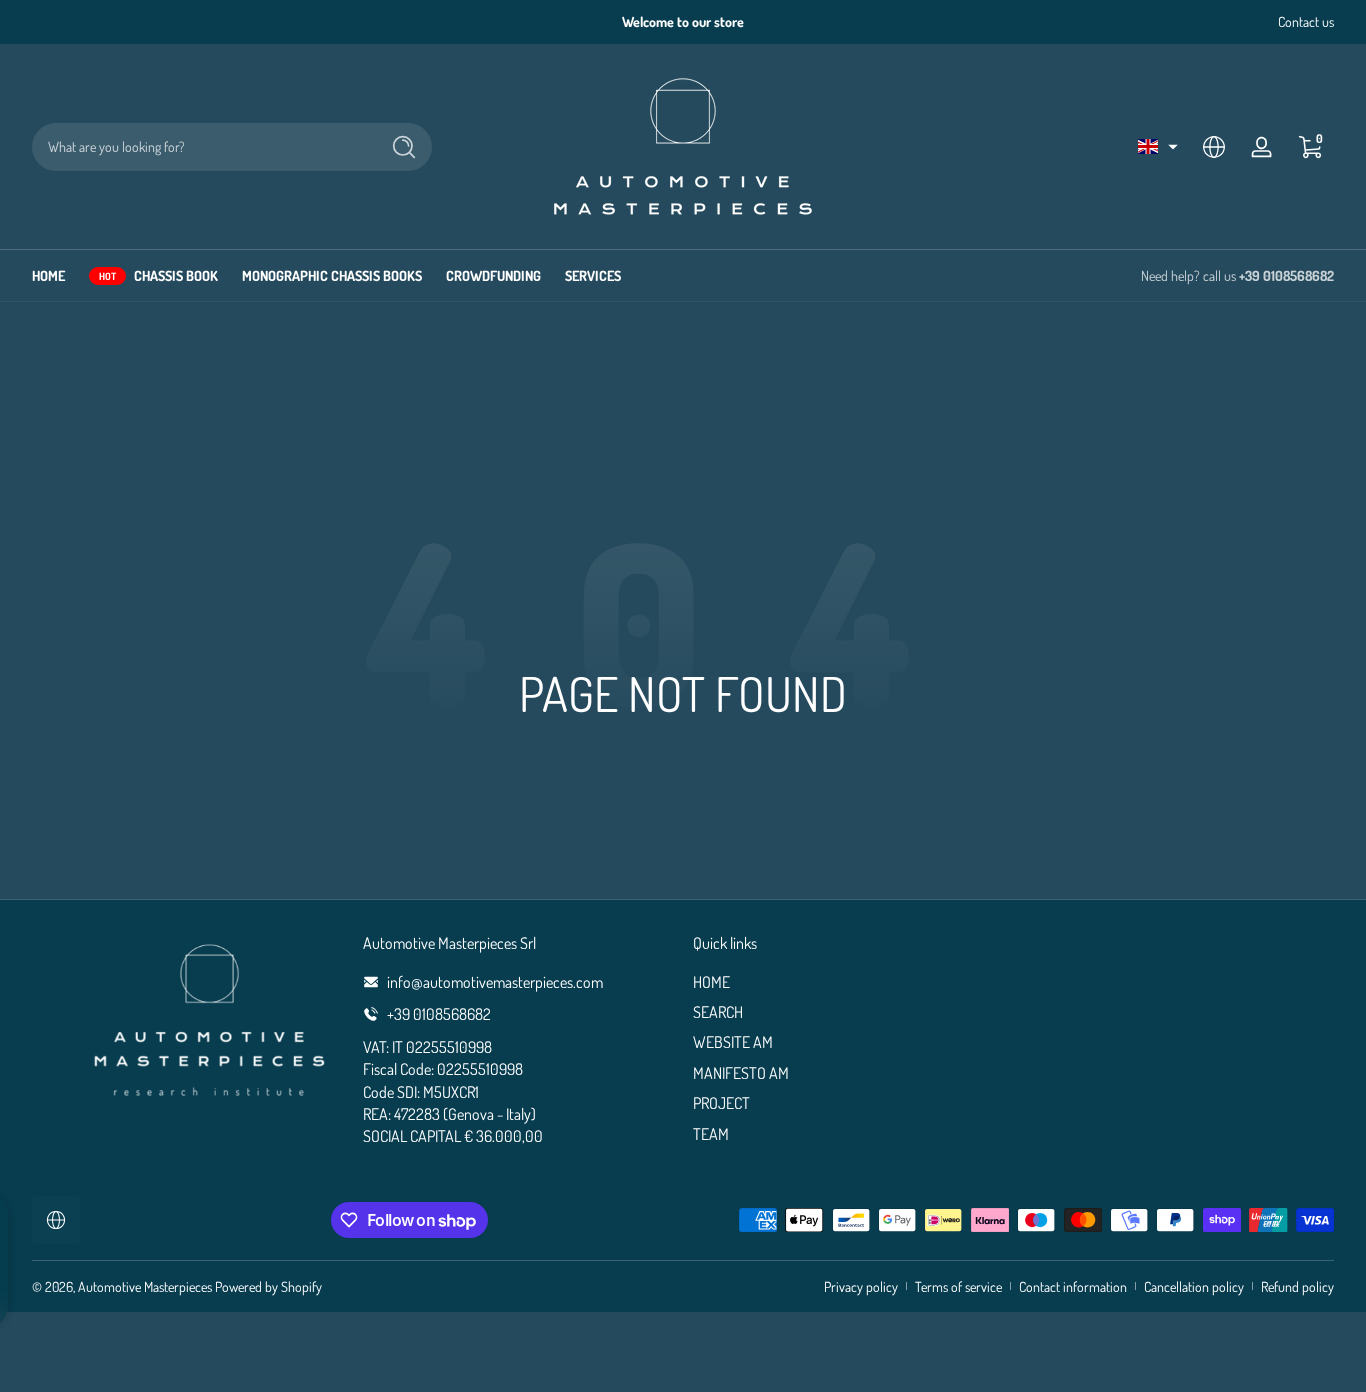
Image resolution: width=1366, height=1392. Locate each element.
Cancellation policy (1194, 1286)
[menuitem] (848, 982)
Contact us (1306, 21)
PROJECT (721, 1103)
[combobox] (200, 147)
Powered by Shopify (268, 1286)
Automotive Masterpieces (145, 1286)
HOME (711, 982)
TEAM (711, 1134)
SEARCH (718, 1012)
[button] (1158, 147)
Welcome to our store (683, 21)
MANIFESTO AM (741, 1073)
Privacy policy (861, 1286)
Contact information (1073, 1286)
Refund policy (1297, 1286)
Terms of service (958, 1286)
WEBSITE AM (733, 1042)
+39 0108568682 (1286, 275)
